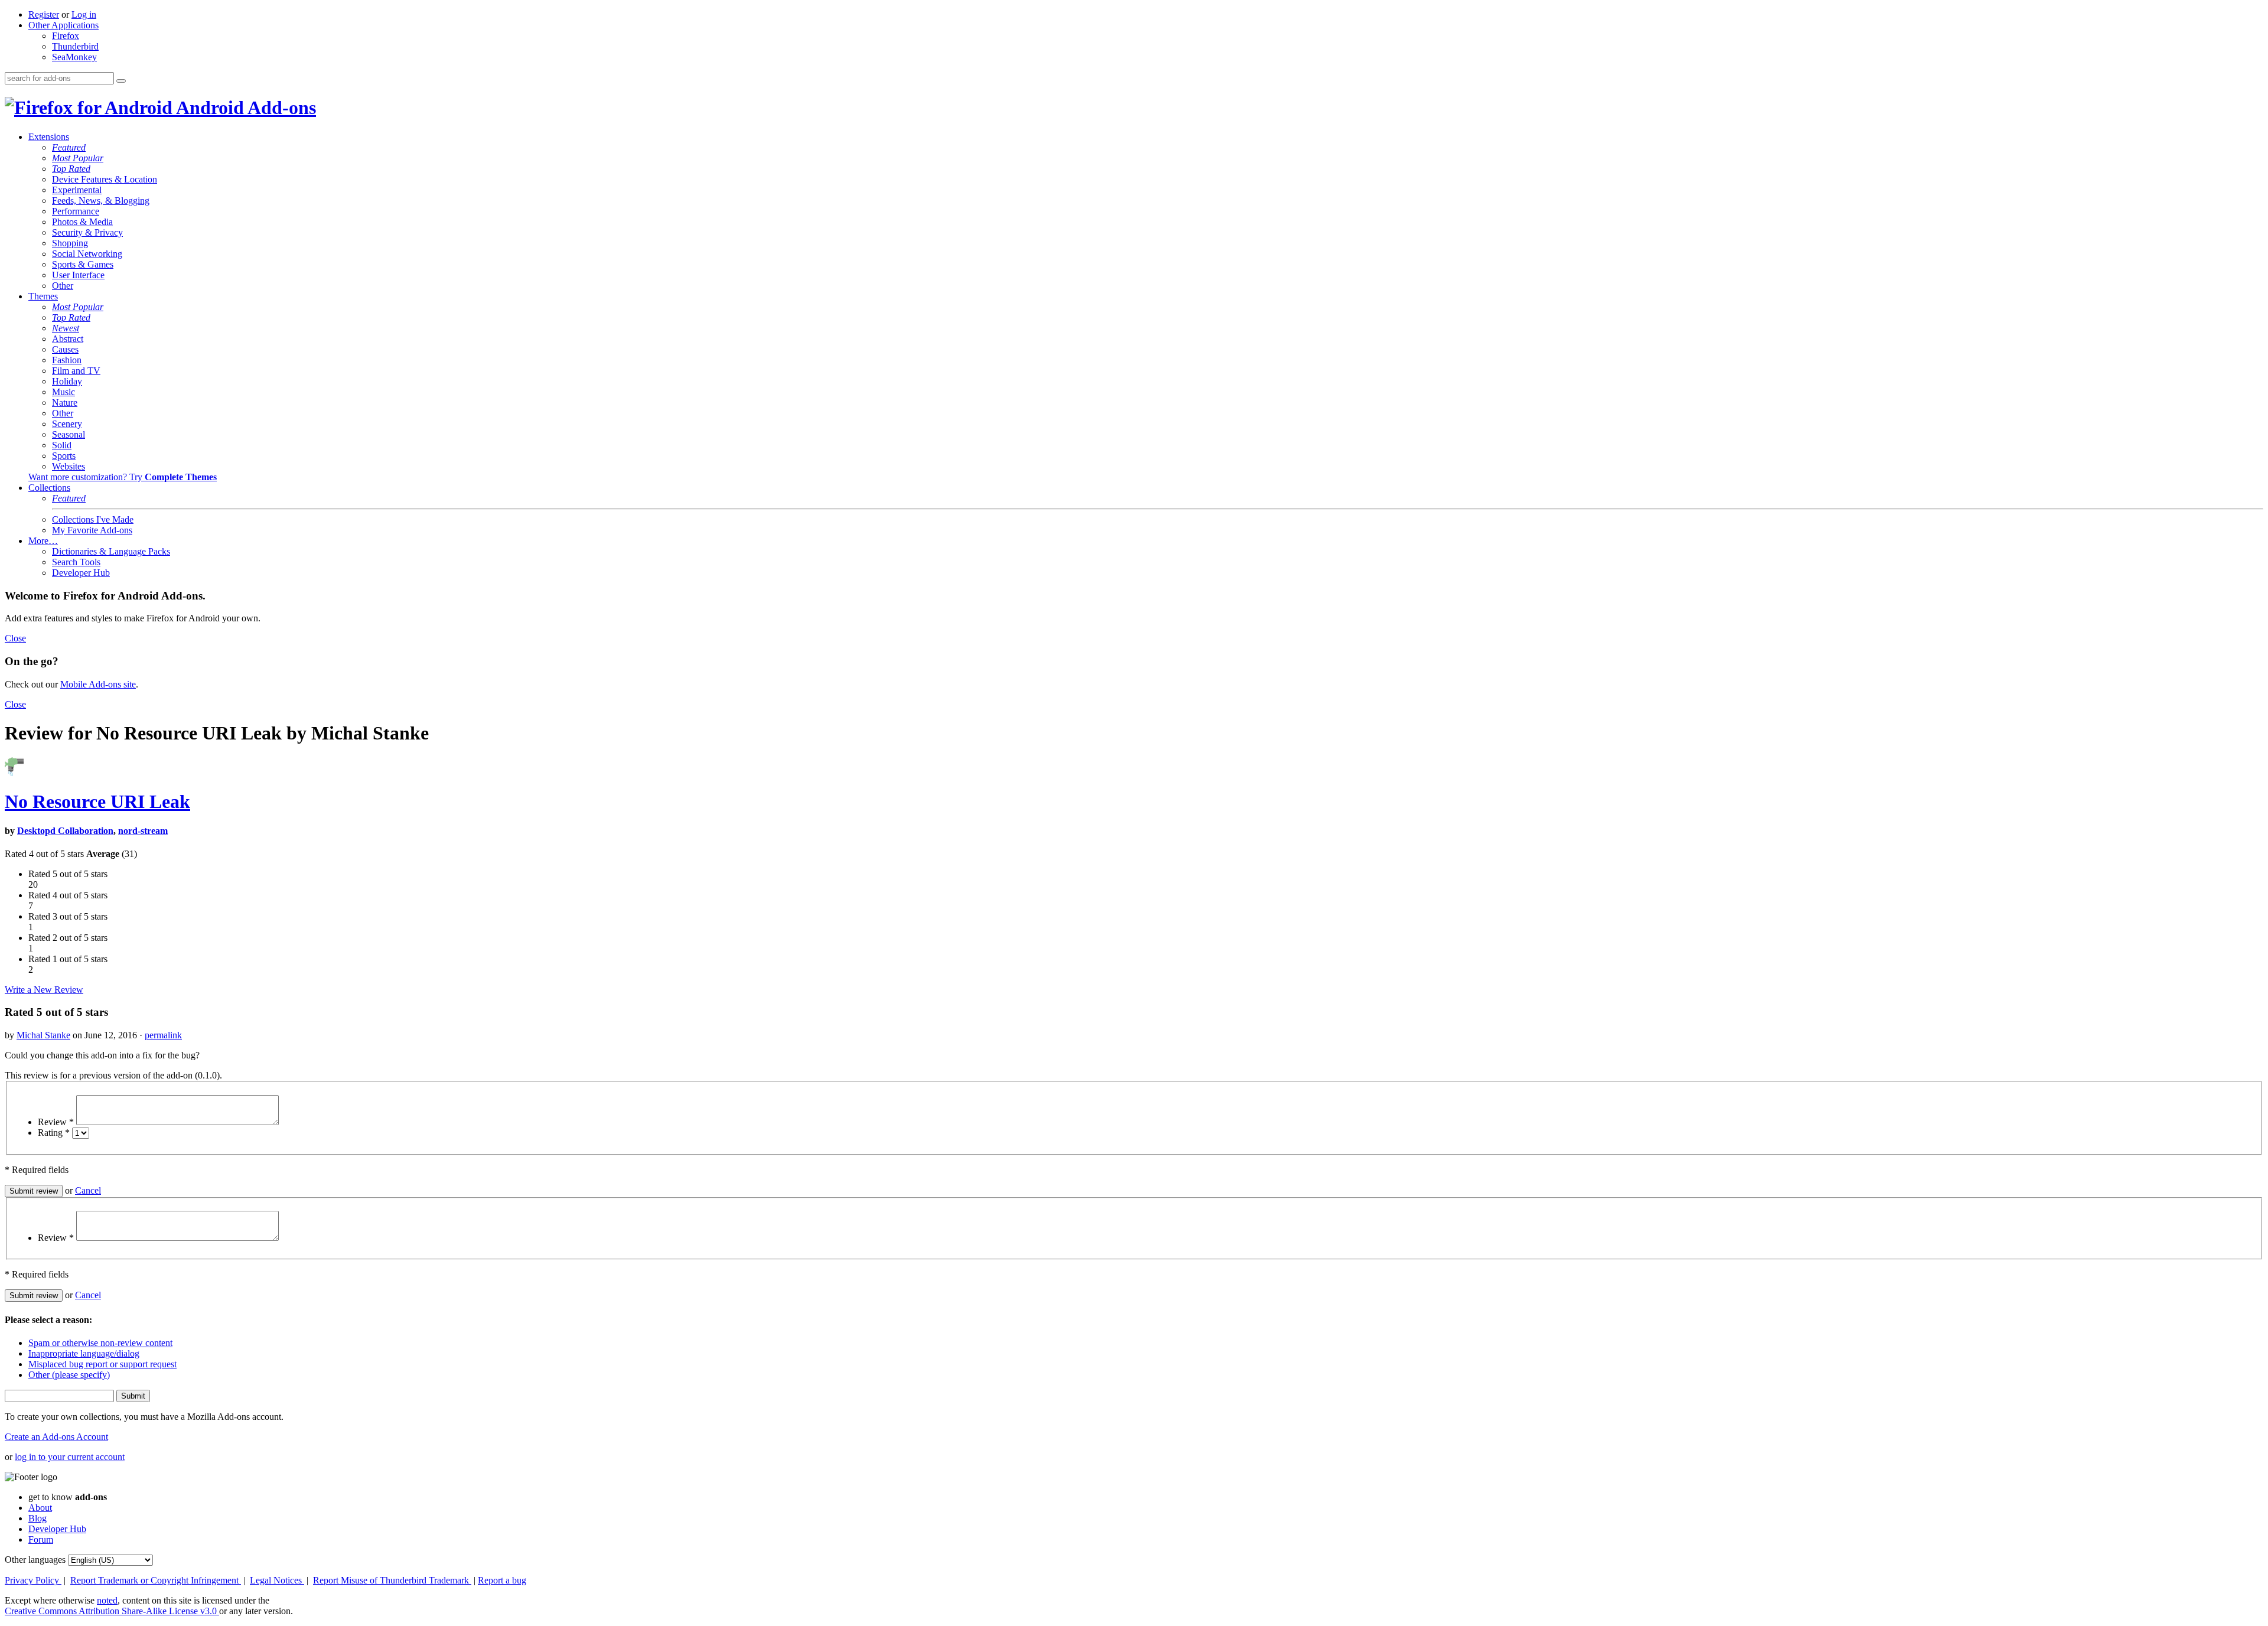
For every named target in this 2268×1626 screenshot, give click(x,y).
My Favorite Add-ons (92, 530)
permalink (163, 1035)
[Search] (121, 81)
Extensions (49, 137)
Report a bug (502, 1580)
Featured (69, 147)
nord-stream (143, 831)
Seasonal (69, 434)
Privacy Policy (33, 1580)
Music (63, 392)
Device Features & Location (105, 179)
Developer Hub (81, 573)
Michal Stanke (43, 1035)
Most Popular (78, 158)
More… (43, 541)
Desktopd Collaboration (65, 831)
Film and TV (76, 371)
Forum (41, 1539)
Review (56, 1122)
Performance (76, 211)
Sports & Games (83, 264)
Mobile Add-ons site (98, 684)
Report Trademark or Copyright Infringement (156, 1580)
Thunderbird (75, 46)
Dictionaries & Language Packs (111, 551)
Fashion (67, 360)
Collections (49, 488)
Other (63, 286)
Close (15, 638)
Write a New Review (44, 990)
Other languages (35, 1560)
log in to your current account (70, 1457)
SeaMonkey (74, 57)
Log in (84, 14)
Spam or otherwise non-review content (100, 1343)
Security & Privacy (87, 232)
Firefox (66, 36)
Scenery (67, 424)
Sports (64, 456)
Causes (65, 349)
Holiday (67, 381)
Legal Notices (277, 1580)
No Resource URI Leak (97, 801)
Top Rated (71, 169)
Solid (62, 445)
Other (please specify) (69, 1375)
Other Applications (63, 25)
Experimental (77, 190)
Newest (66, 328)
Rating (54, 1133)
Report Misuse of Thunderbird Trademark (392, 1580)
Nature (65, 403)
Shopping (70, 243)
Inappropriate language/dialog (84, 1353)
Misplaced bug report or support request (102, 1364)
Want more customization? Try (123, 477)
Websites (69, 466)
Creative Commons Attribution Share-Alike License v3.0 (112, 1611)
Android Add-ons (244, 107)
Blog (38, 1518)
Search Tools (76, 562)
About (40, 1508)
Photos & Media (82, 222)
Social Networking (87, 254)
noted (107, 1600)
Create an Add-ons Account (56, 1437)
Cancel (88, 1190)
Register (44, 14)
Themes (43, 296)
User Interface (78, 275)
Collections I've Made (93, 519)
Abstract (68, 339)
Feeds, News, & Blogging (101, 201)
